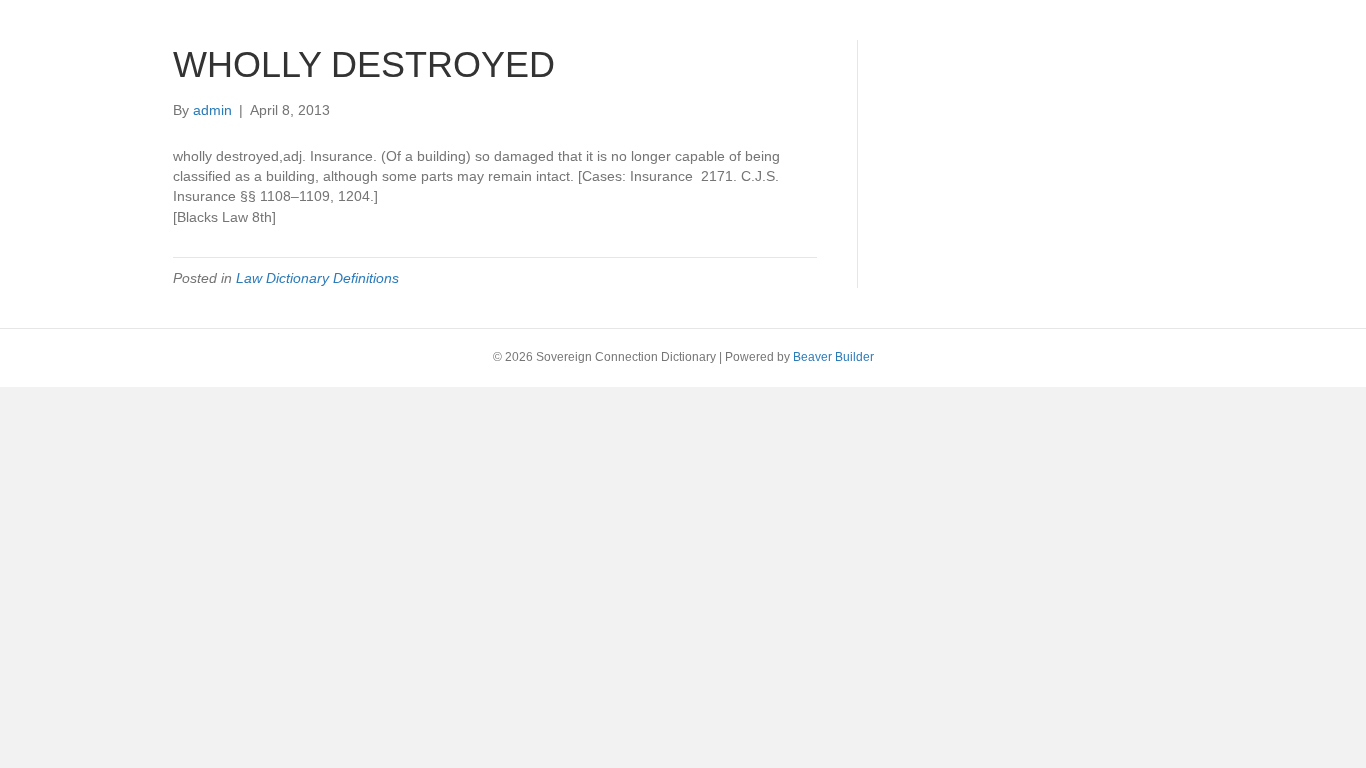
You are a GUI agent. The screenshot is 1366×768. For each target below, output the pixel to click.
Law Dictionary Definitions (317, 278)
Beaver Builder (833, 357)
